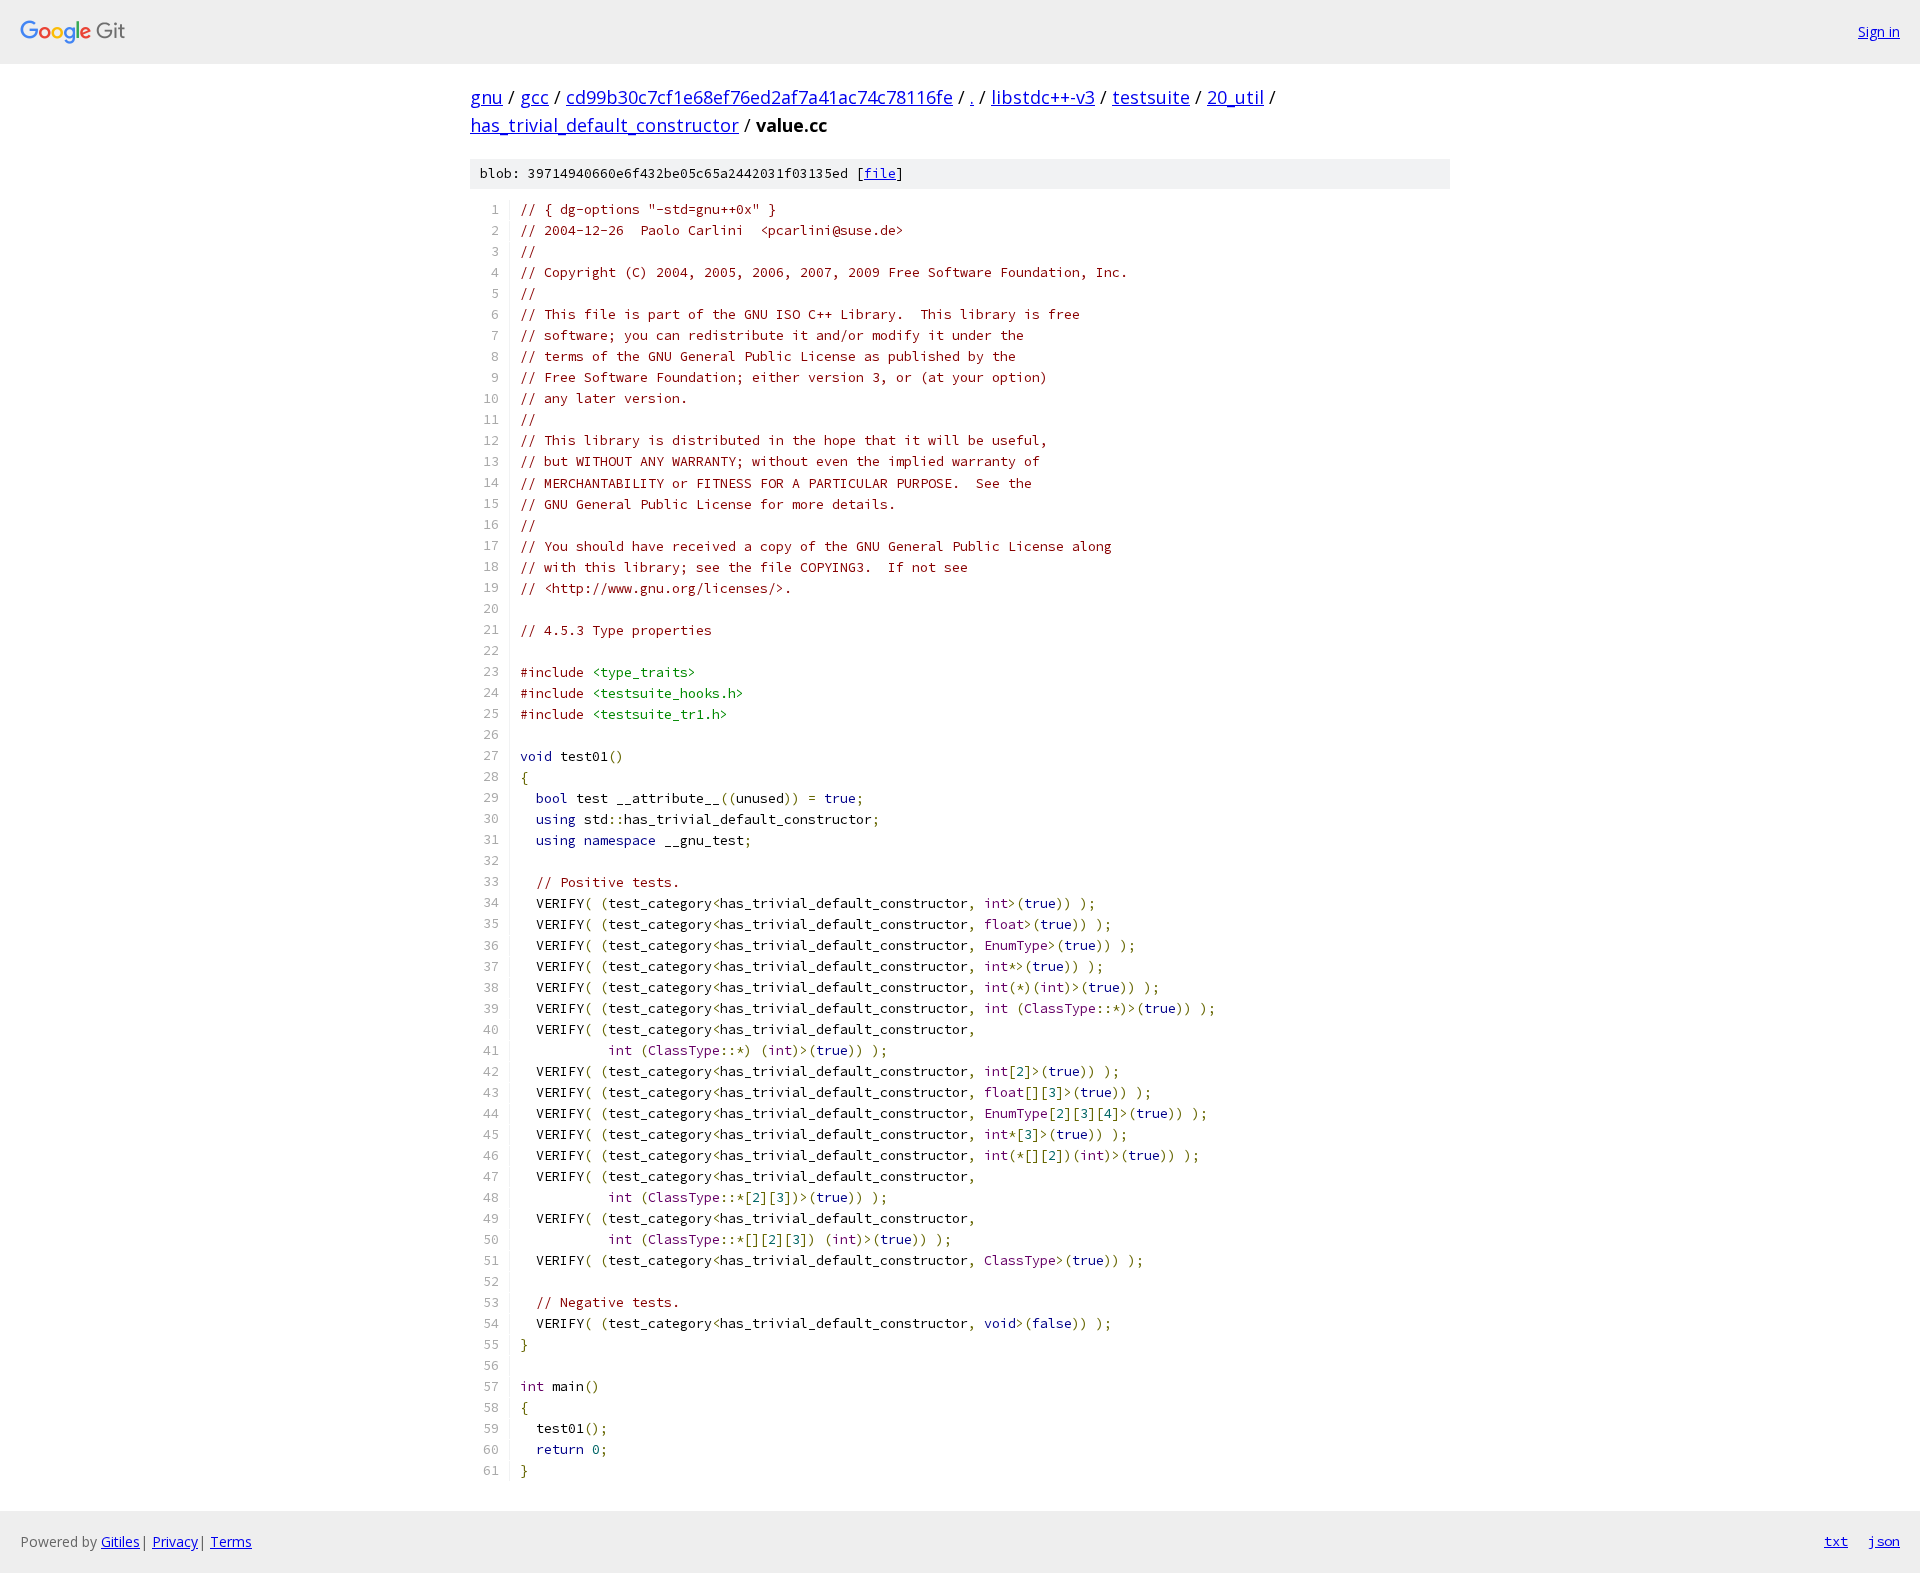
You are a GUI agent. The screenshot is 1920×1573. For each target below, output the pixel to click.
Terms (231, 1541)
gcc (534, 97)
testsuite (1151, 97)
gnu (486, 97)
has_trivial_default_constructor (604, 125)
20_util (1235, 97)
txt (1836, 1541)
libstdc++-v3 (1043, 97)
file (880, 173)
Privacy (175, 1541)
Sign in (1879, 31)
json (1884, 1541)
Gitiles (120, 1541)
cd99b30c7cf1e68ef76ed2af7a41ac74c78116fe (759, 97)
